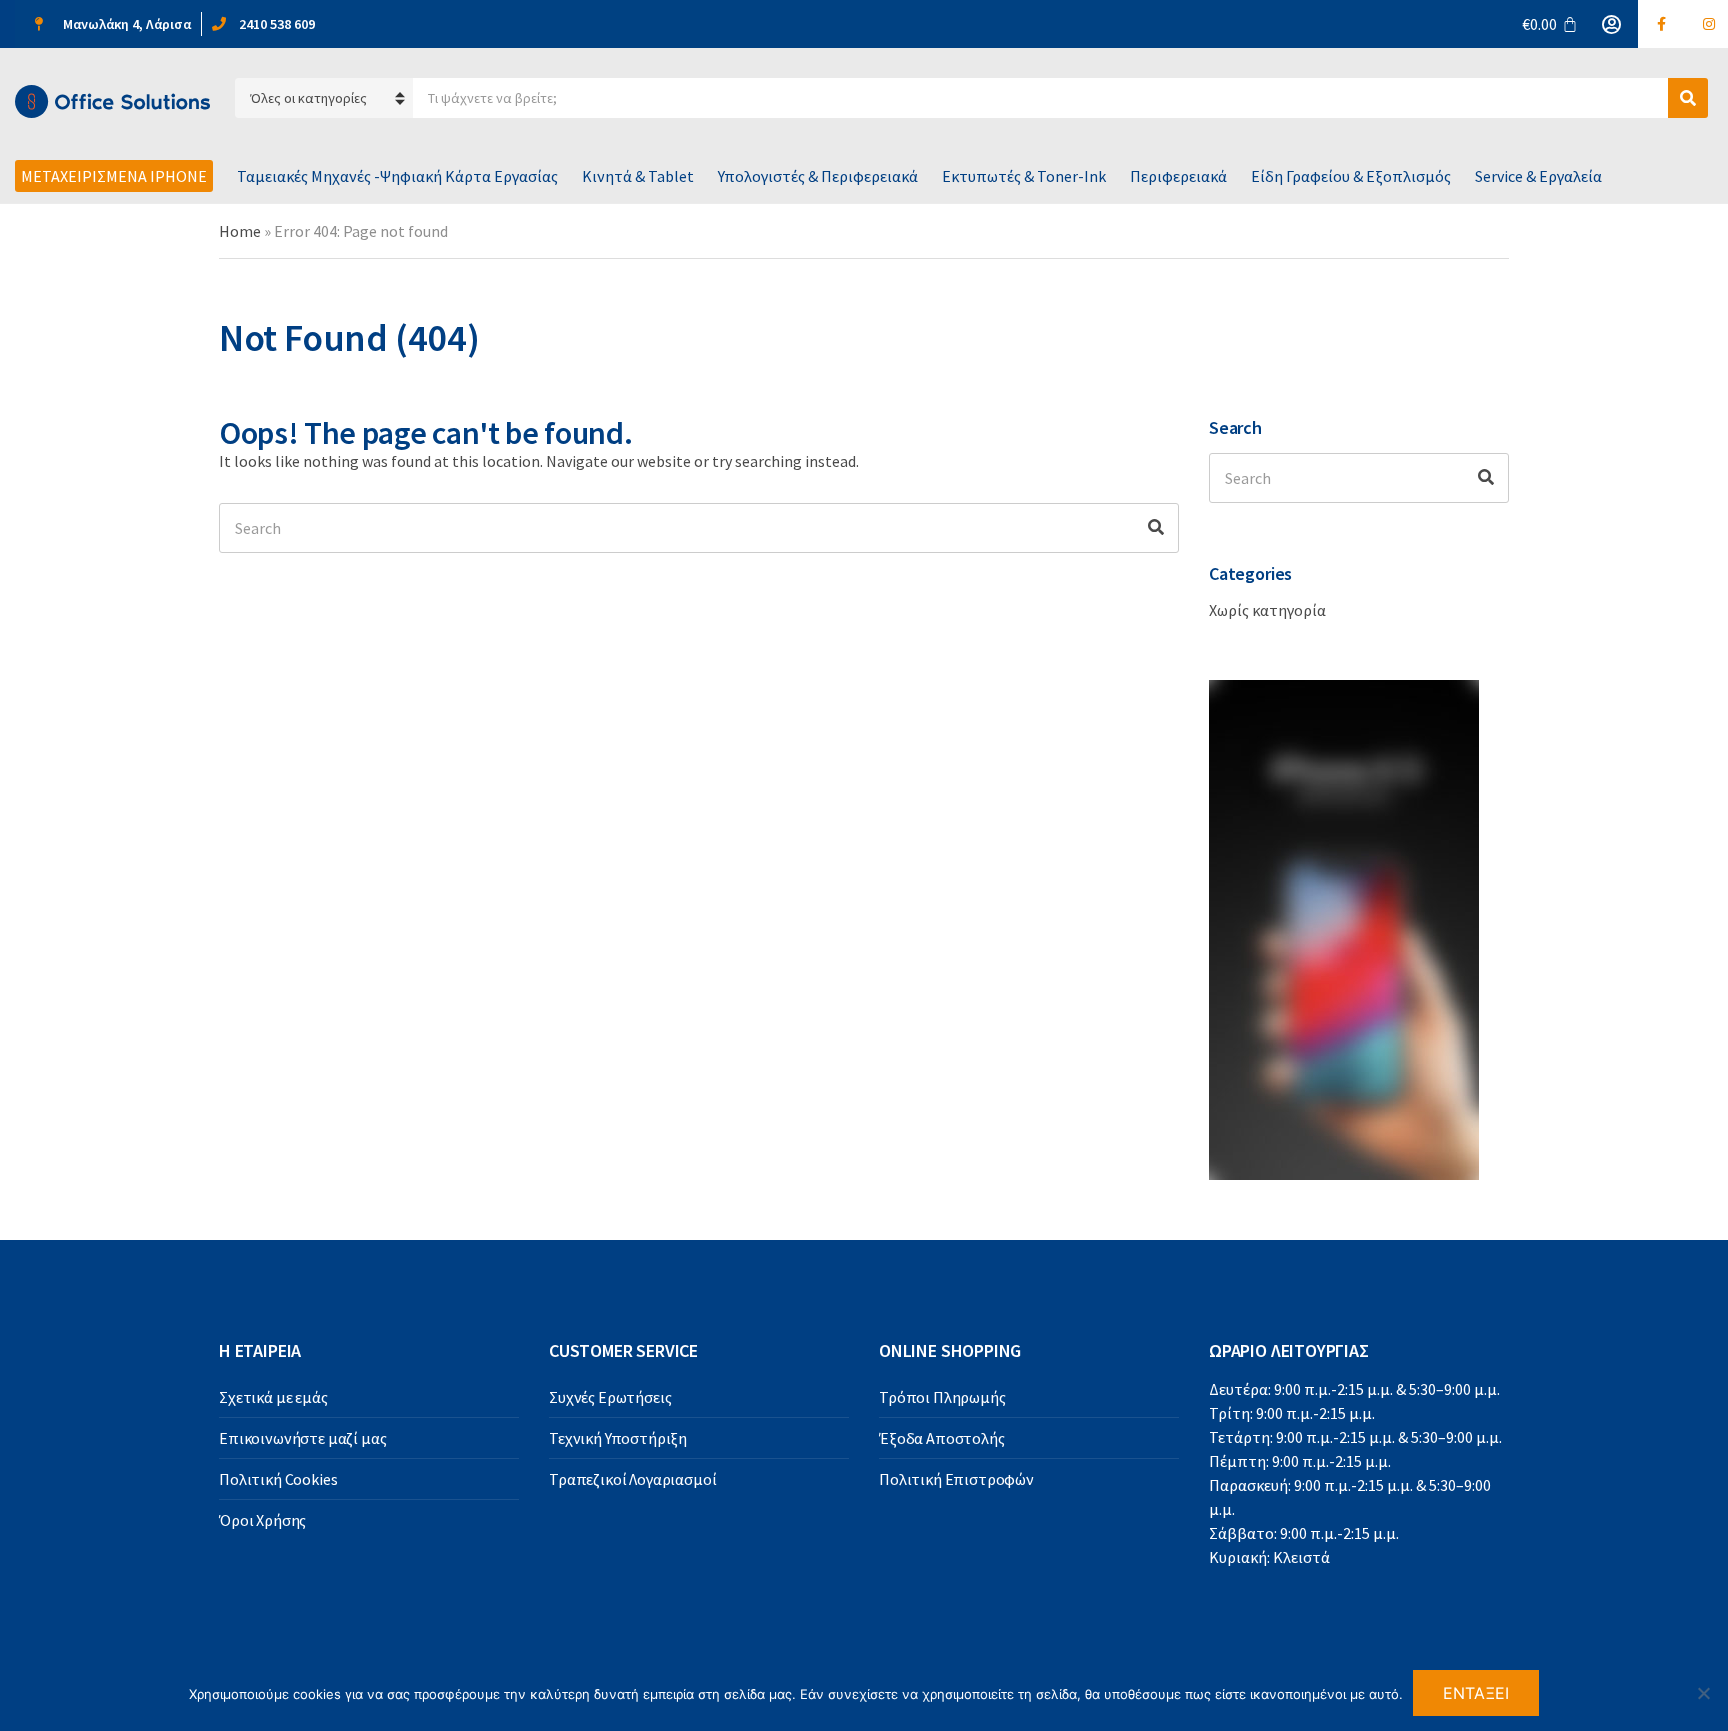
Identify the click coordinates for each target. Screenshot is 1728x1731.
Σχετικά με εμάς (273, 1397)
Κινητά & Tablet (638, 176)
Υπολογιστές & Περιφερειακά (818, 176)
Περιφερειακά (1178, 176)
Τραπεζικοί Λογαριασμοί (632, 1479)
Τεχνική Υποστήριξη (618, 1438)
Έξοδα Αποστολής (942, 1438)
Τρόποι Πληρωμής (942, 1397)
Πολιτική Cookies (278, 1479)
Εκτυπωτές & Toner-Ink (1024, 176)
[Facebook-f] (1662, 24)
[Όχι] (1703, 1693)
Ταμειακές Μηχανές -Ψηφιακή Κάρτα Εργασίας (397, 176)
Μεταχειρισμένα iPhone (114, 176)
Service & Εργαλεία (1538, 176)
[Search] (1156, 528)
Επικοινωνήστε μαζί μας (302, 1438)
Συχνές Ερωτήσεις (610, 1397)
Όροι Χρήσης (262, 1520)
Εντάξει (1476, 1693)
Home (240, 231)
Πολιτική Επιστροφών (956, 1479)
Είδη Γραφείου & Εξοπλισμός (1351, 176)
